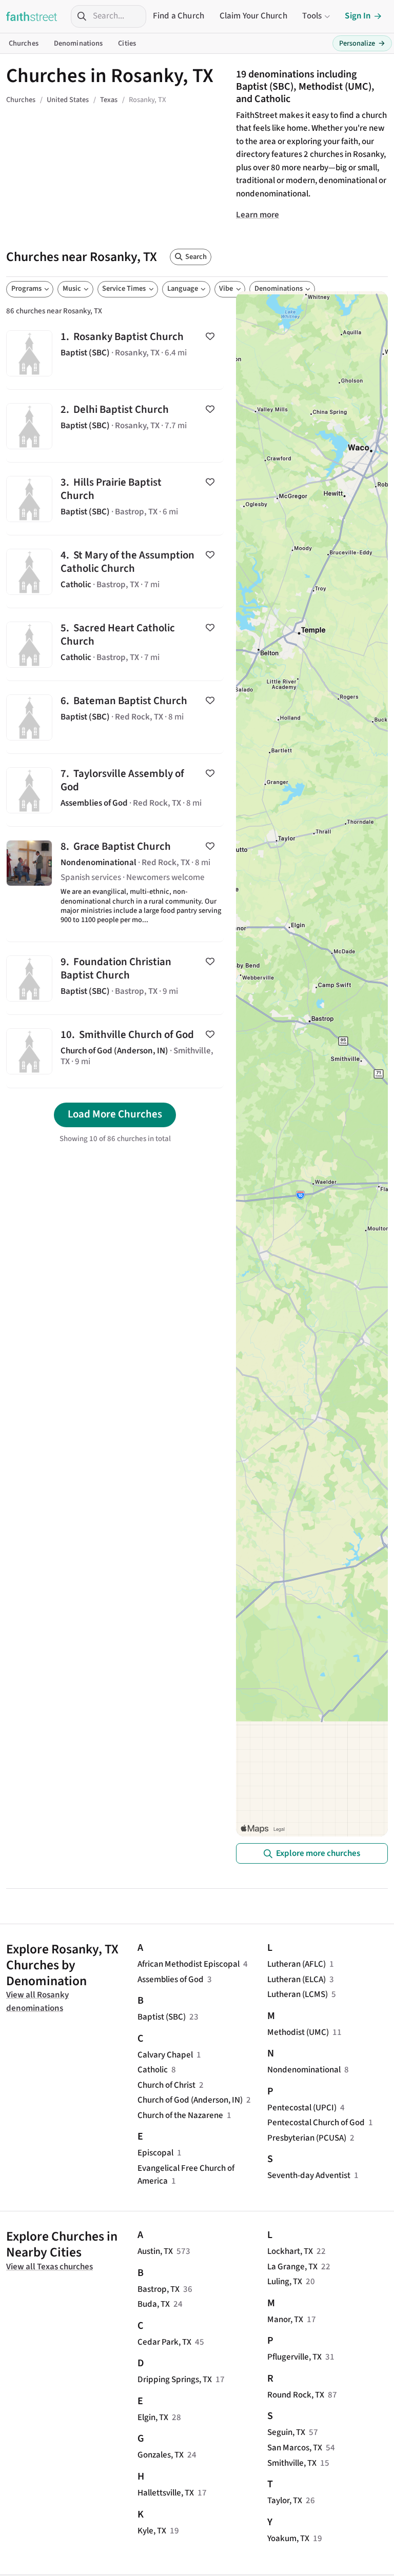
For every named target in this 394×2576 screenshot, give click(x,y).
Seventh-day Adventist (309, 2175)
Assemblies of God (171, 1980)
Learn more (258, 215)
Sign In (358, 16)
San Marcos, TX (295, 2448)
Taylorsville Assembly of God (115, 790)
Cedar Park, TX (164, 2342)
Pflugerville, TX (294, 2357)
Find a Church (179, 16)
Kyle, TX (152, 2531)
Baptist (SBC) (162, 2017)
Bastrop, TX (159, 2289)
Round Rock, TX (296, 2395)
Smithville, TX (292, 2463)
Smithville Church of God (115, 1051)
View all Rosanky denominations (37, 2002)
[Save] (210, 336)
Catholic (153, 2070)
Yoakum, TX (288, 2539)
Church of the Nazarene (180, 2115)
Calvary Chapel (165, 2055)
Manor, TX (285, 2320)
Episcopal (155, 2153)
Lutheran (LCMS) (298, 1994)
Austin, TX (155, 2251)
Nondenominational (304, 2070)
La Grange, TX (292, 2267)
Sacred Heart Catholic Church (115, 644)
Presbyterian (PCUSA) (307, 2138)
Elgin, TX (153, 2418)
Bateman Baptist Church (115, 717)
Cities (127, 43)
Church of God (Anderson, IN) (190, 2100)
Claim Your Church (253, 16)
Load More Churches (115, 1114)
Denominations (78, 43)
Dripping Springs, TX (175, 2380)
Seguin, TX (286, 2432)
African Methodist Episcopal (189, 1964)
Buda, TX (154, 2304)
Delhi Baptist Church (115, 426)
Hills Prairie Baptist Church (115, 499)
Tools (312, 16)
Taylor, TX (285, 2501)
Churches (24, 43)
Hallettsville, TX (166, 2493)
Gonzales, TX (161, 2455)
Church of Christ (166, 2085)
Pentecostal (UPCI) (302, 2108)
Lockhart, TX (290, 2251)
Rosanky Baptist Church (115, 353)
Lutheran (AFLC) (297, 1964)
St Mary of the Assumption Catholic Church (115, 572)
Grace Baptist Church (115, 884)
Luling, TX (285, 2282)
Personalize (362, 43)
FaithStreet (32, 16)
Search (196, 257)
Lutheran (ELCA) (297, 1980)
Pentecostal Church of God (316, 2123)
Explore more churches (318, 1853)
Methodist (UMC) (298, 2032)
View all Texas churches (50, 2267)
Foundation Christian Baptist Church (115, 978)
